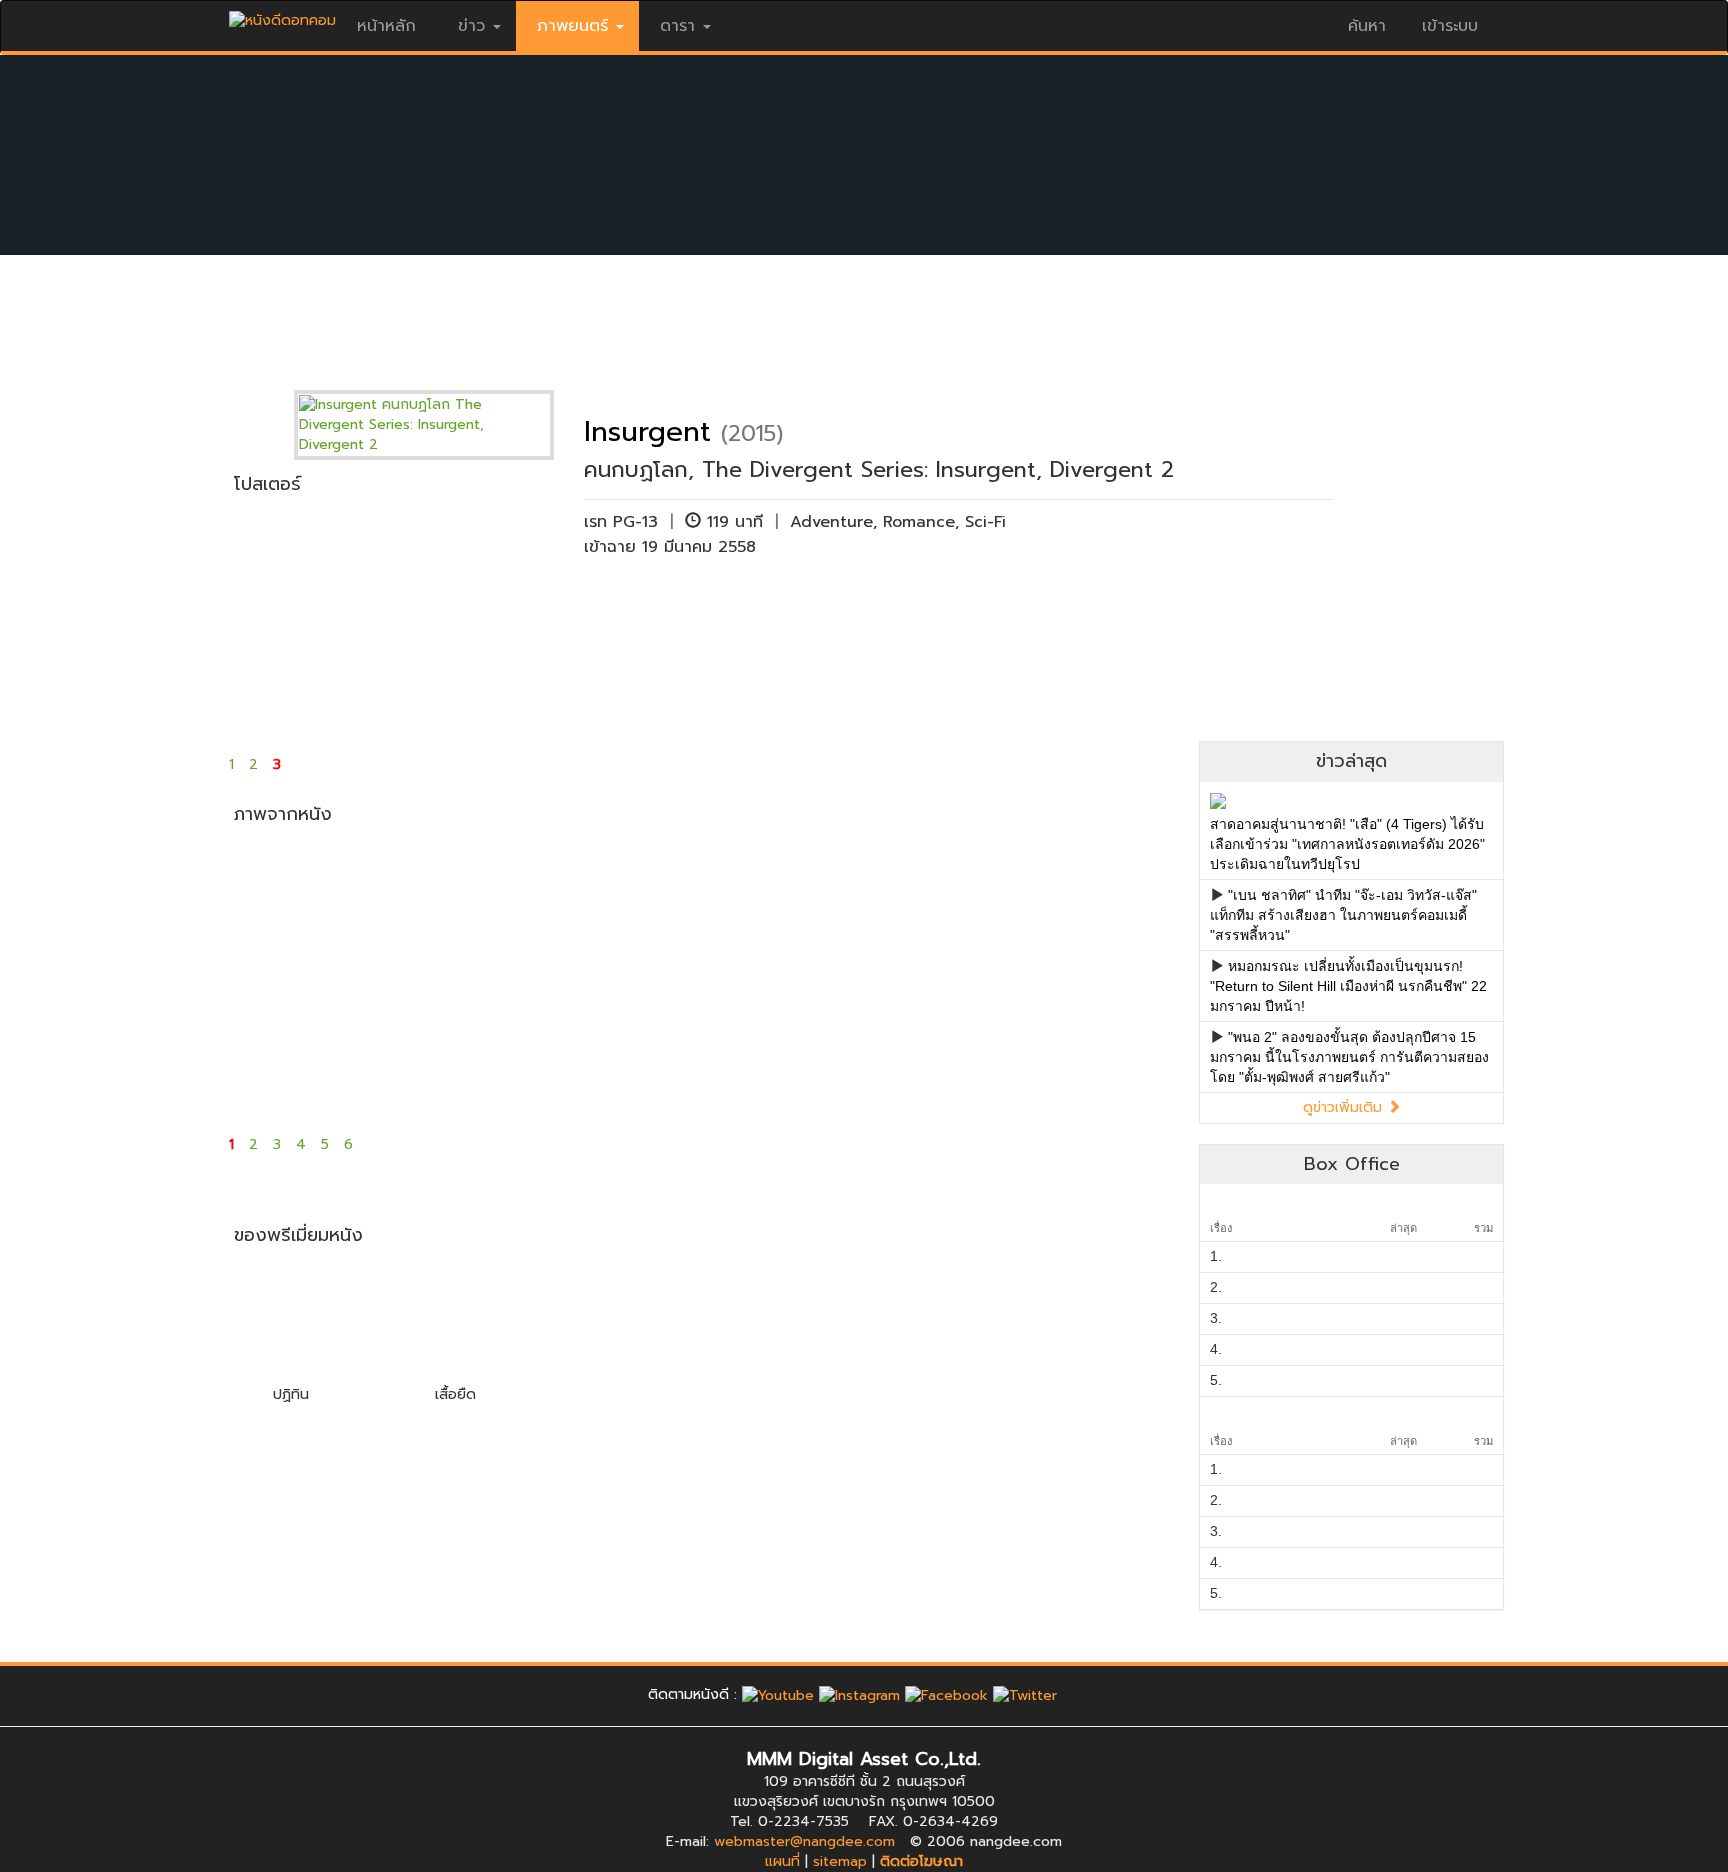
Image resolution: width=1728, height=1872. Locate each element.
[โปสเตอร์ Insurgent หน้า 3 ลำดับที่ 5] (940, 620)
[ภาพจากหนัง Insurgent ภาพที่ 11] (940, 1045)
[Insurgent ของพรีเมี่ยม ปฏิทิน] (291, 1320)
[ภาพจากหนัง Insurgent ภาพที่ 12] (1099, 1045)
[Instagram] (859, 1694)
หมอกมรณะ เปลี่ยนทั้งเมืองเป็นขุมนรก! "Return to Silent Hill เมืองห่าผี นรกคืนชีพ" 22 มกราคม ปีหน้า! (1348, 986)
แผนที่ (782, 1861)
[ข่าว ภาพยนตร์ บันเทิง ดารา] (282, 15)
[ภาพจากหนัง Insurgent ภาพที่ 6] (1099, 905)
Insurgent (647, 431)
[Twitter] (1025, 1694)
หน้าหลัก (386, 26)
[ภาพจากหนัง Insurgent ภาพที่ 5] (940, 905)
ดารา (677, 26)
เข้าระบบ (1450, 26)
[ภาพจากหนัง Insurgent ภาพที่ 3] (621, 905)
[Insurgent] (439, 424)
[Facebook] (946, 1694)
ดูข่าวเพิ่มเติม (1345, 1107)
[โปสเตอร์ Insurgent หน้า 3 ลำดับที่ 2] (462, 620)
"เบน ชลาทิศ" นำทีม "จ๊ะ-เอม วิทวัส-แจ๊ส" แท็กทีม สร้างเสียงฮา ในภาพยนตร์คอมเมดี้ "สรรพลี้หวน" (1343, 915)
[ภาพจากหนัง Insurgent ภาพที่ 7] (303, 1045)
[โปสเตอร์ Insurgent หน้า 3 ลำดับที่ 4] (780, 620)
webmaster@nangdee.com (804, 1841)
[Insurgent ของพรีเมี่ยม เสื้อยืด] (455, 1320)
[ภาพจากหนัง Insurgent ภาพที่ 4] (780, 905)
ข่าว (471, 26)
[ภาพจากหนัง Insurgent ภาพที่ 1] (303, 905)
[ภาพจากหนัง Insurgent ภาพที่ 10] (780, 1045)
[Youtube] (778, 1694)
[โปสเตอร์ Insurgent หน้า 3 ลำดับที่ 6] (1099, 620)
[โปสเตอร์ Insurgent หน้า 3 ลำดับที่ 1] (303, 620)
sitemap (840, 1861)
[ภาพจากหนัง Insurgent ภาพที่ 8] (462, 1045)
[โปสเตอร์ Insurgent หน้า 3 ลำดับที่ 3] (621, 620)
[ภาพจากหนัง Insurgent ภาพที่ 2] (462, 905)
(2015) (752, 433)
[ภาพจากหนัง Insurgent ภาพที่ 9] (621, 1045)
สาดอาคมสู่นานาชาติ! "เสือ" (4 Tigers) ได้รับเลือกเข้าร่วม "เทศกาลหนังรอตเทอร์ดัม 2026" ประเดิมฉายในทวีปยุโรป (1347, 844)
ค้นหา (1367, 26)
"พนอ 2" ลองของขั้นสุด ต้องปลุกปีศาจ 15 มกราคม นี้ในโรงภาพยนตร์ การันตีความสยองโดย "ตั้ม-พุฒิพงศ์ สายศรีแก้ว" (1349, 1057)
